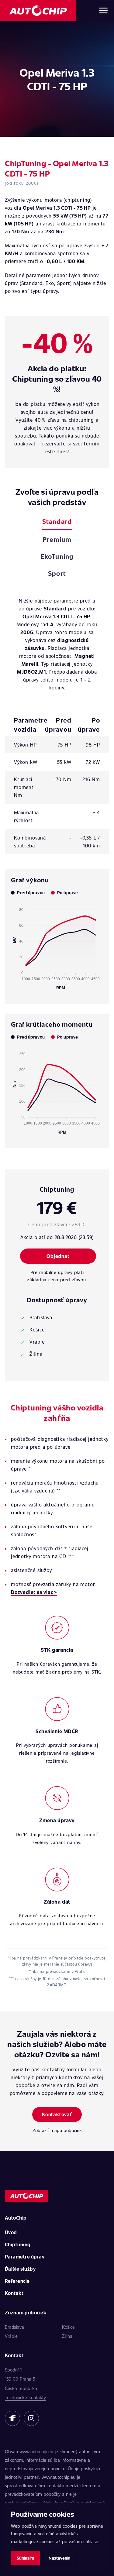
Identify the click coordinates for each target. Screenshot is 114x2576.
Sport (57, 573)
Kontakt (14, 2293)
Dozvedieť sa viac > (34, 1592)
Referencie (17, 2281)
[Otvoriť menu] (103, 11)
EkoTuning (57, 556)
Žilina (67, 2336)
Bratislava (14, 2327)
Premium (57, 539)
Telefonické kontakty (25, 2397)
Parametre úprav (25, 2257)
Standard (57, 521)
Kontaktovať (57, 2114)
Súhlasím (25, 2558)
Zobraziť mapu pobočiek (57, 2130)
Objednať (58, 1256)
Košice (68, 2327)
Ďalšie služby (20, 2269)
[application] (57, 946)
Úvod (11, 2232)
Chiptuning (18, 2244)
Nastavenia (60, 2558)
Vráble (11, 2336)
